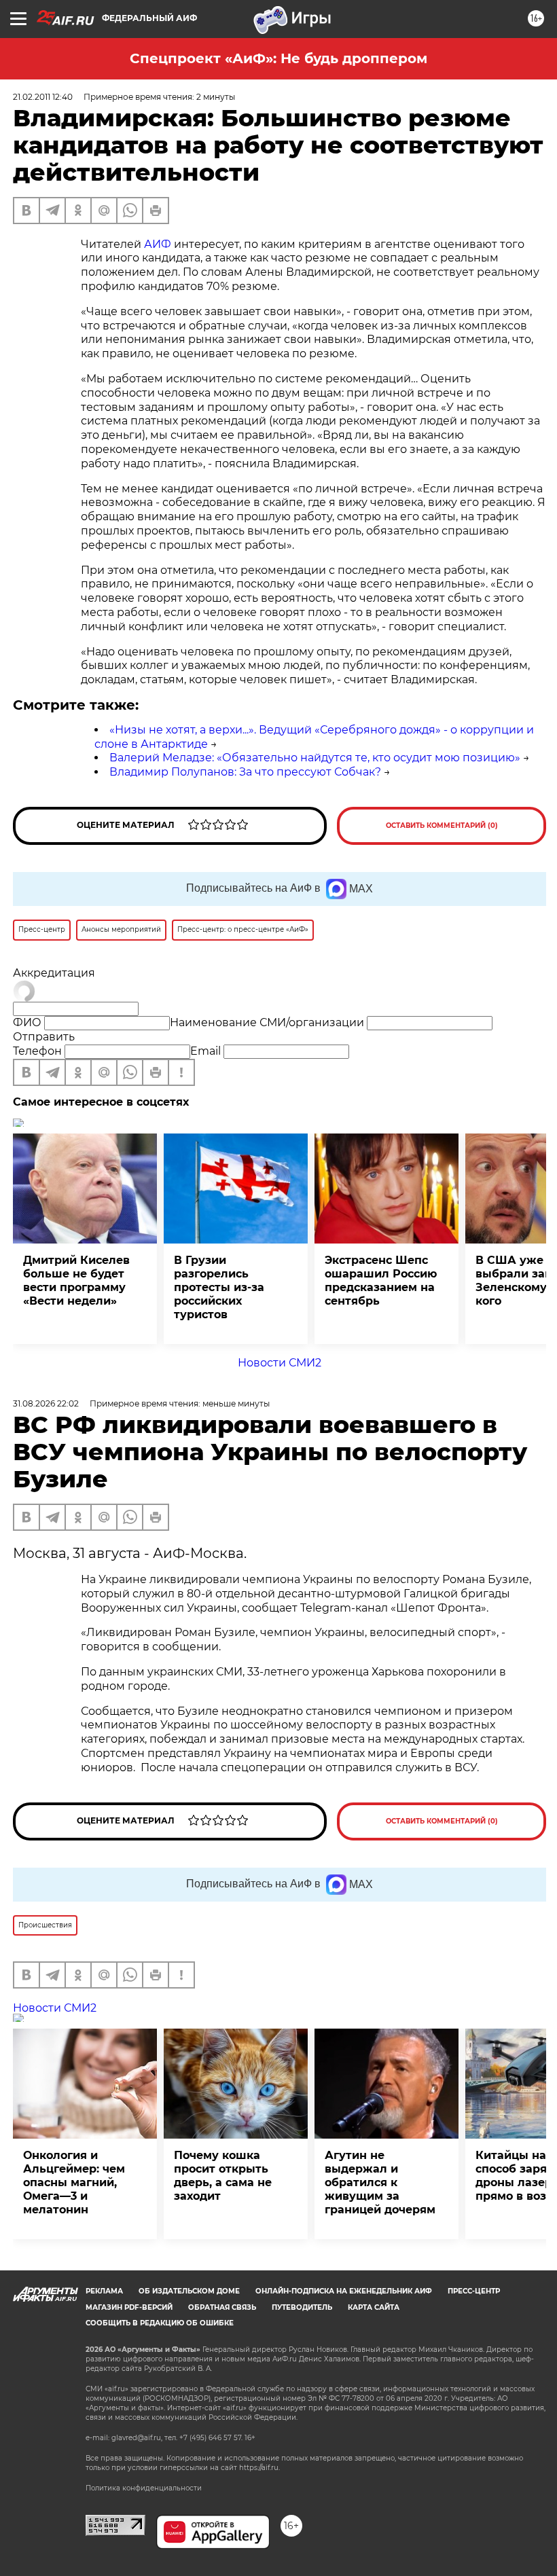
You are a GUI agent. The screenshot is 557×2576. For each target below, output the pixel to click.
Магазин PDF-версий (129, 2307)
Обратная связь (222, 2307)
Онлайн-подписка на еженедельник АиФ (344, 2291)
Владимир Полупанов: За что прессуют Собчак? (245, 772)
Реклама (104, 2291)
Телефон (37, 1051)
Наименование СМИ (267, 1022)
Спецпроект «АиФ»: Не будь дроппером (278, 58)
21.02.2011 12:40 (43, 97)
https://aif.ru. (259, 2468)
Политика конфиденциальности (144, 2488)
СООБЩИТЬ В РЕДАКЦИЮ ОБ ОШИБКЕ (160, 2323)
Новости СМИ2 (280, 1363)
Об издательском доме (189, 2291)
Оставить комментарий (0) (442, 826)
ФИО (27, 1022)
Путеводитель (302, 2307)
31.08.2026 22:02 (46, 1403)
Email (205, 1051)
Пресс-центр (474, 2291)
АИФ (158, 244)
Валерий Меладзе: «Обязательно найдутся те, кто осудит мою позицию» (315, 758)
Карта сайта (374, 2307)
